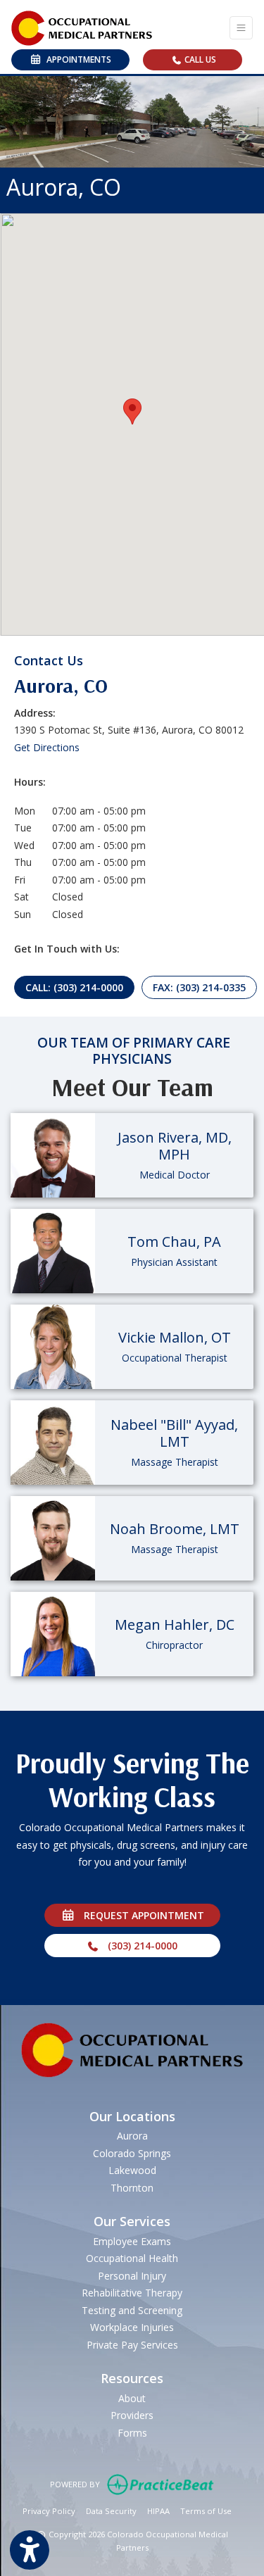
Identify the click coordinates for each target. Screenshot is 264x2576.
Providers (132, 2415)
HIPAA (158, 2511)
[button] (132, 411)
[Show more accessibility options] (30, 2550)
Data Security (111, 2511)
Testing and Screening (132, 2310)
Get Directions (47, 747)
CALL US (199, 59)
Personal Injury (132, 2276)
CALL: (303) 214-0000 (74, 987)
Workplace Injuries (132, 2327)
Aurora (132, 2136)
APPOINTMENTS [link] (77, 59)
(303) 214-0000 (138, 1946)
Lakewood (132, 2170)
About (132, 2398)
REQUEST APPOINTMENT (140, 1915)
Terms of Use (206, 2511)
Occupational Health (132, 2258)
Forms (132, 2433)
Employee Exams (132, 2241)
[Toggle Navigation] (241, 28)
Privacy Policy (49, 2511)
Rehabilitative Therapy (132, 2293)
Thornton (132, 2188)
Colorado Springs (132, 2153)
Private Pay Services (132, 2345)
